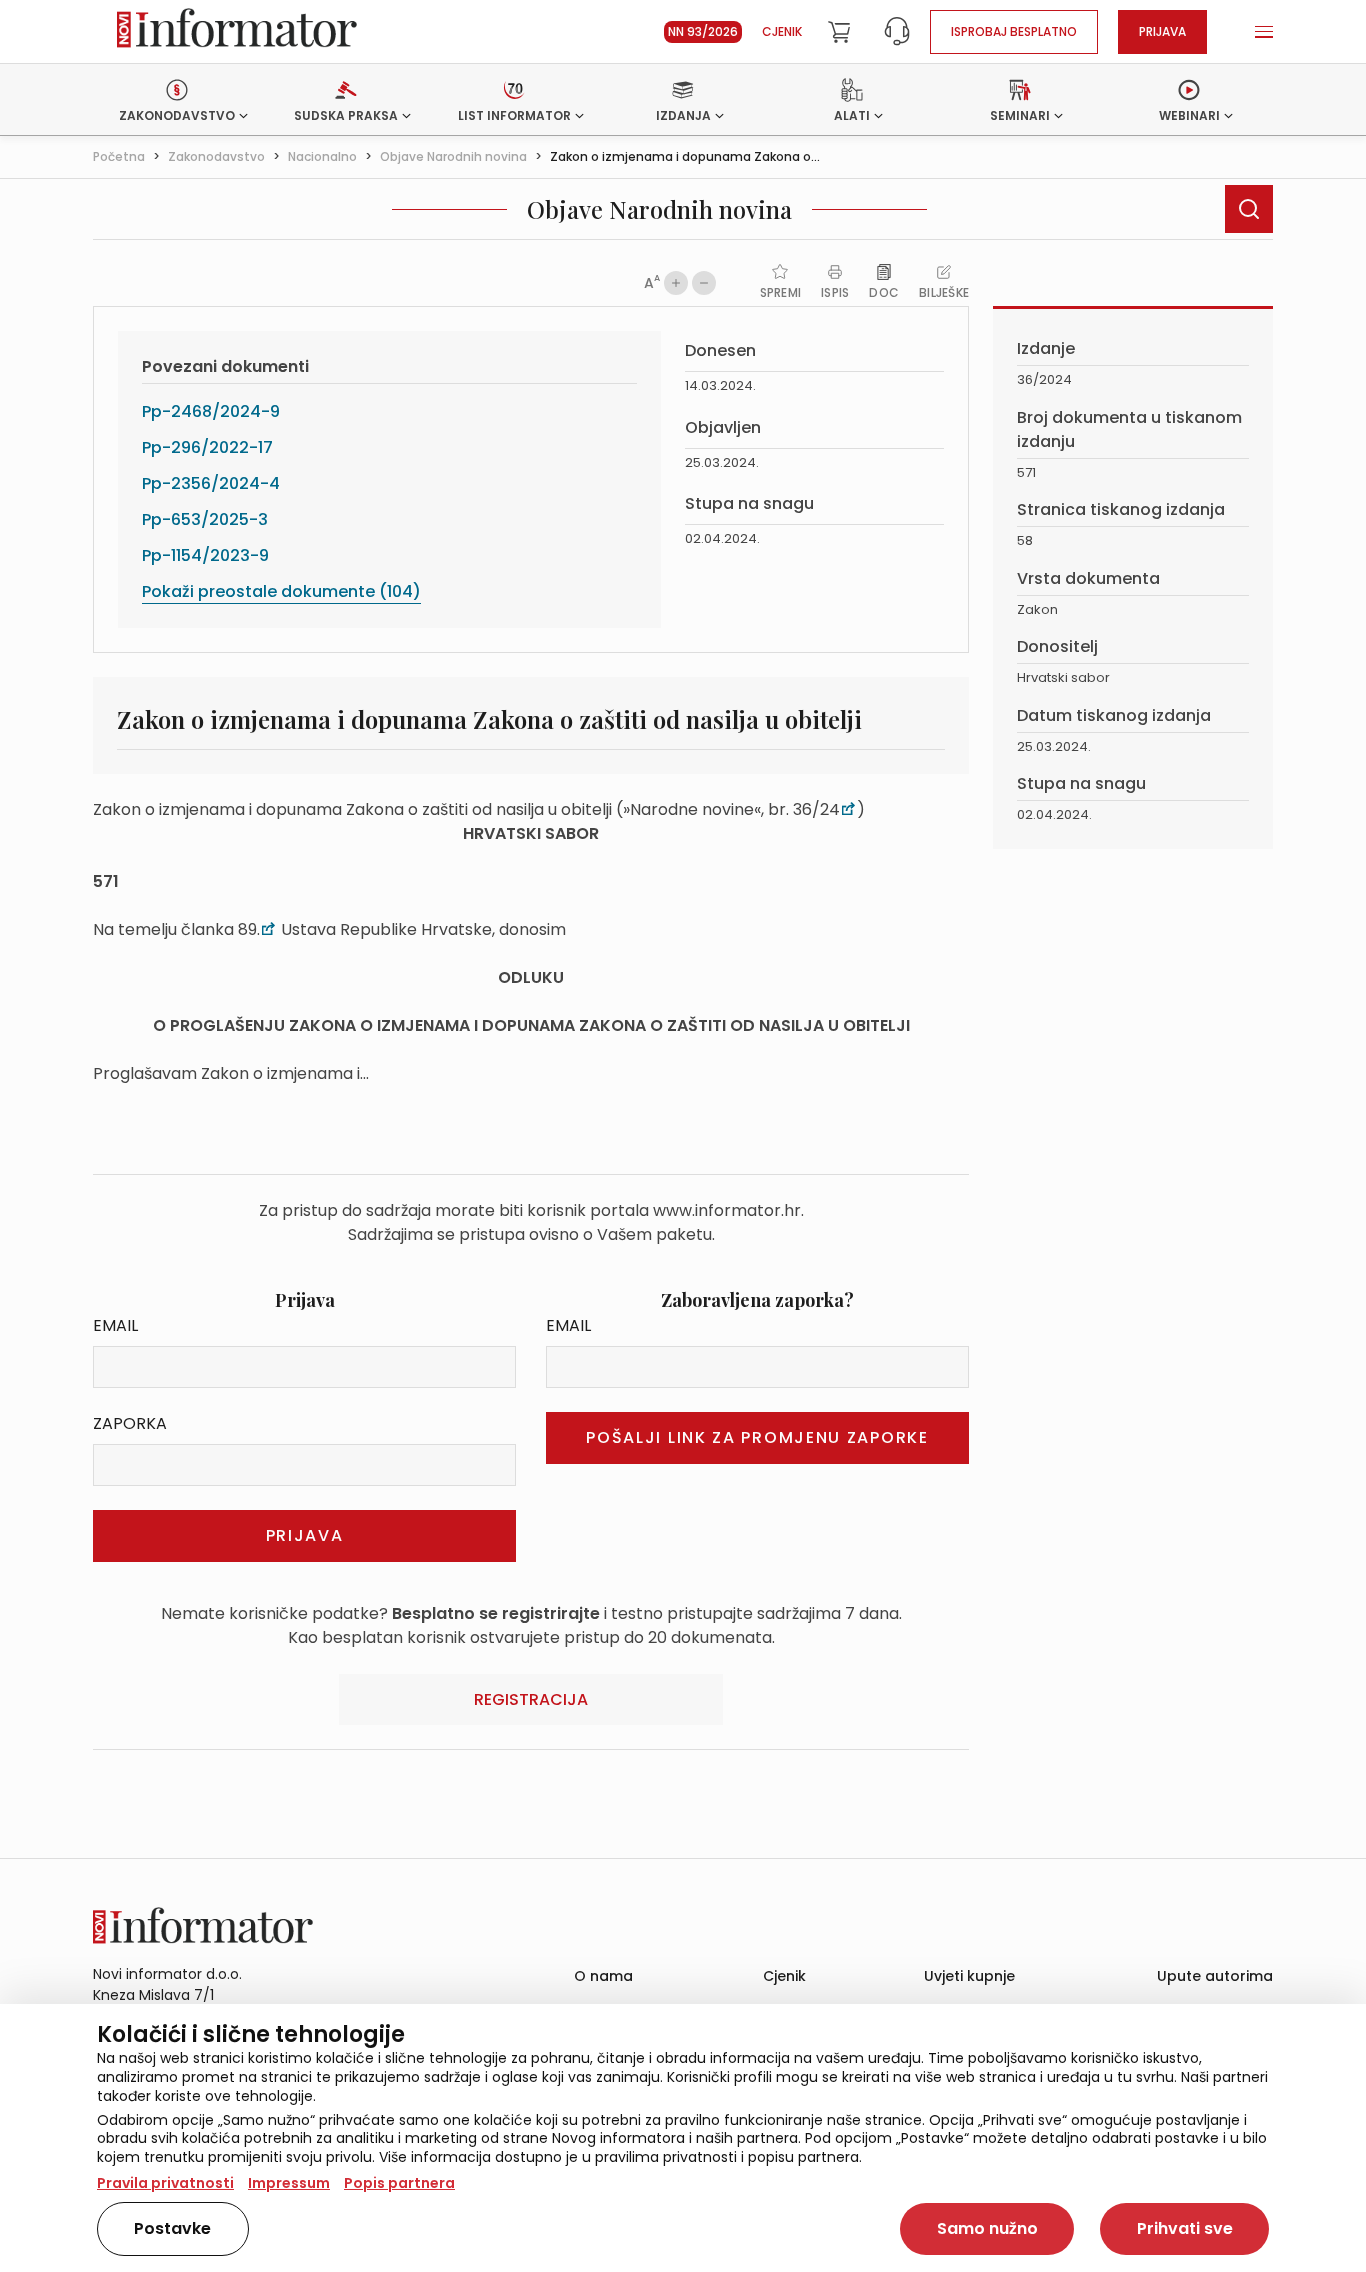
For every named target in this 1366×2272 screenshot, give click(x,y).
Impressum (289, 2183)
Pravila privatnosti (165, 2183)
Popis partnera (399, 2183)
